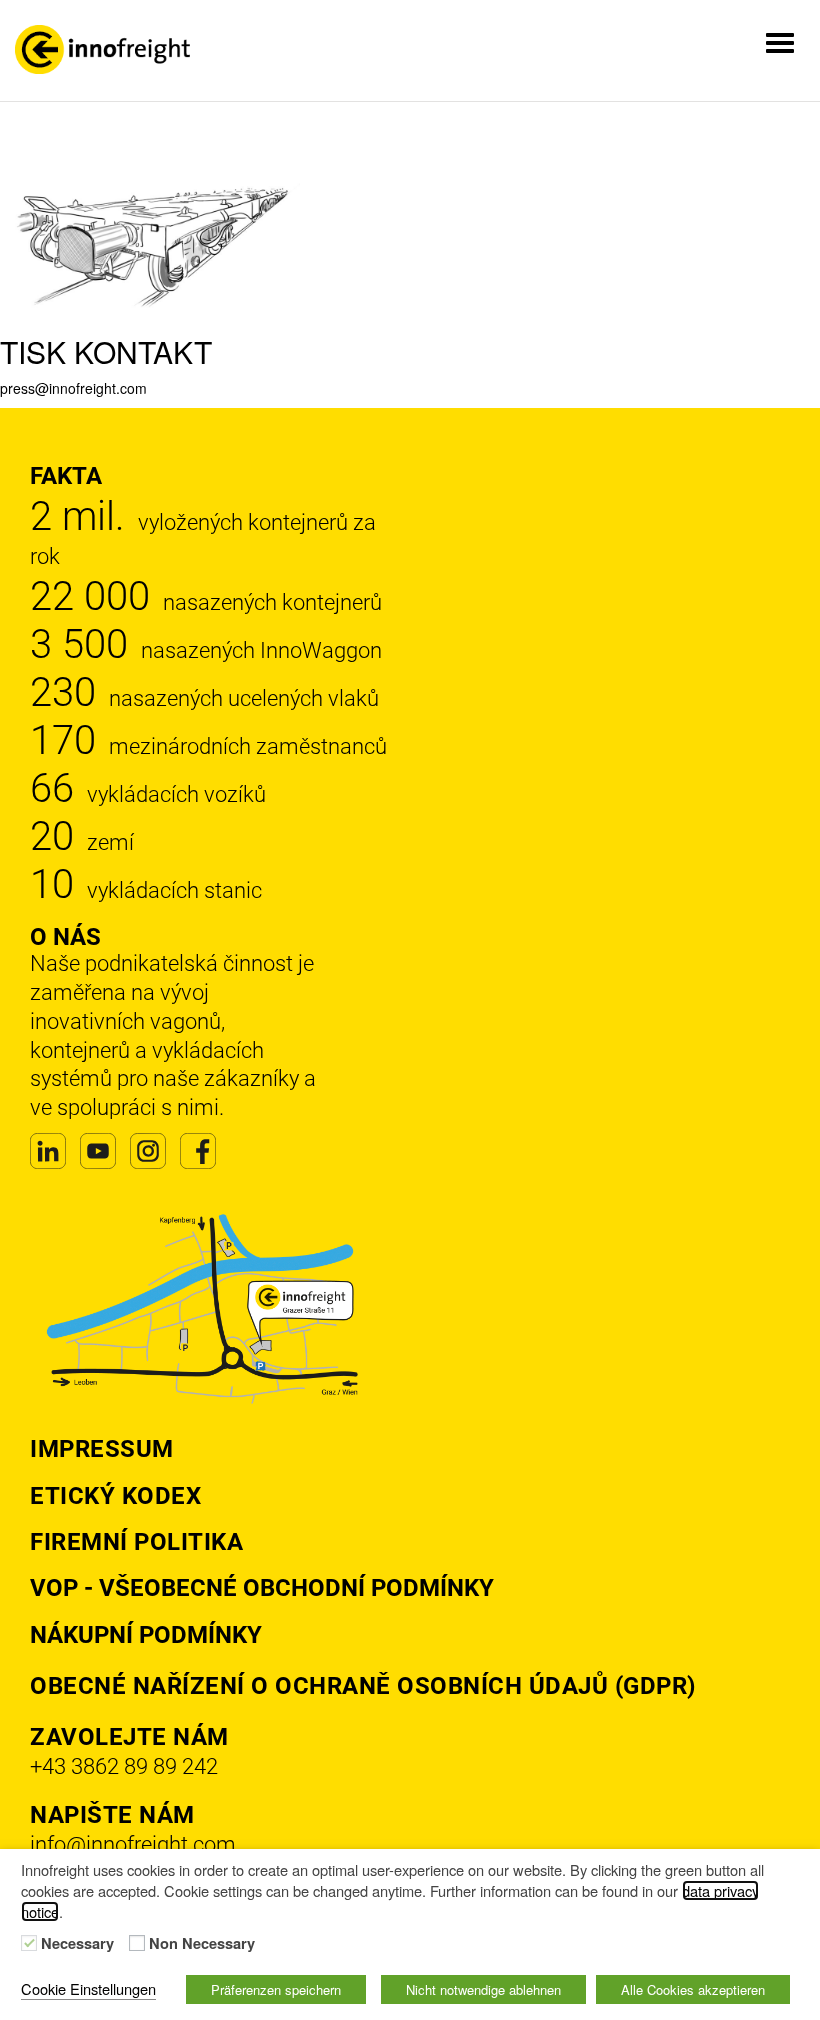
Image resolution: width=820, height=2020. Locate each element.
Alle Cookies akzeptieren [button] (693, 1989)
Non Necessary (202, 1944)
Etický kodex (115, 1496)
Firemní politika (136, 1542)
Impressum (102, 1449)
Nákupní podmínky (146, 1635)
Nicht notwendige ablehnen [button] (483, 1989)
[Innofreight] (102, 49)
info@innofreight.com (133, 1844)
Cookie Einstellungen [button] (88, 1988)
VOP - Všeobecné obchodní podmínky (262, 1588)
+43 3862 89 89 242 (124, 1766)
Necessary (77, 1944)
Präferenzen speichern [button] (276, 1989)
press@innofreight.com (73, 388)
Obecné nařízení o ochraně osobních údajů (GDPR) (363, 1686)
